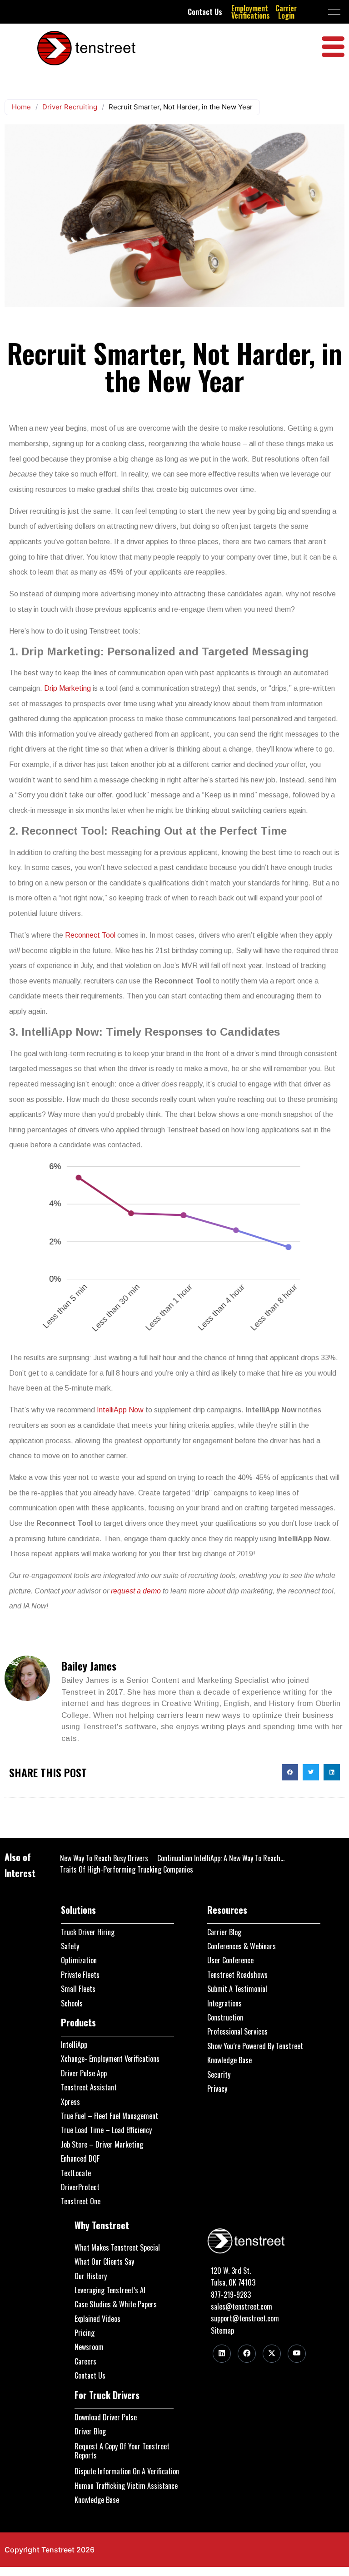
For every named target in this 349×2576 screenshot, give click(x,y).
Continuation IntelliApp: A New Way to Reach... (221, 1858)
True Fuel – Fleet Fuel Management (110, 2116)
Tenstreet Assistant (89, 2087)
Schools (72, 2003)
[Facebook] (247, 2354)
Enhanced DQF (80, 2158)
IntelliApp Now (120, 1410)
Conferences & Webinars (242, 1946)
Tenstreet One (81, 2201)
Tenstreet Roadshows (237, 1975)
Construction (225, 2017)
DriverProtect (80, 2187)
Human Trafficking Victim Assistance (126, 2486)
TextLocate (76, 2173)
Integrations (224, 2003)
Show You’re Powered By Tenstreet (255, 2046)
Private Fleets (80, 1975)
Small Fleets (78, 1989)
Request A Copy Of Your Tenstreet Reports (122, 2451)
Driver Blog (90, 2431)
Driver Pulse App (84, 2073)
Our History (91, 2276)
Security (219, 2075)
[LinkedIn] (222, 2354)
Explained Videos (97, 2319)
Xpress (70, 2102)
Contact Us (205, 12)
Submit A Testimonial (237, 1989)
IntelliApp (74, 2045)
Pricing (85, 2333)
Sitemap (222, 2330)
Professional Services (237, 2031)
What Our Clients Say (104, 2261)
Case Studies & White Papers (116, 2304)
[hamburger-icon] (334, 12)
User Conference (230, 1960)
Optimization (79, 1960)
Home (21, 107)
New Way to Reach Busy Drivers (104, 1858)
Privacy (217, 2089)
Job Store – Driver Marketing (102, 2144)
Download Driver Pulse (106, 2417)
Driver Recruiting (70, 107)
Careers (85, 2361)
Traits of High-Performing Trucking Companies (127, 1869)
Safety (70, 1946)
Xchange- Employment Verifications (110, 2059)
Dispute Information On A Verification (127, 2471)
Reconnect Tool (90, 935)
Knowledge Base (229, 2060)
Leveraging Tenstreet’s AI (110, 2290)
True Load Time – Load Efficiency (106, 2130)
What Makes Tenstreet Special (117, 2247)
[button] (290, 1772)
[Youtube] (297, 2354)
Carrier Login (286, 12)
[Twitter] (272, 2354)
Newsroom (89, 2347)
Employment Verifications (251, 12)
